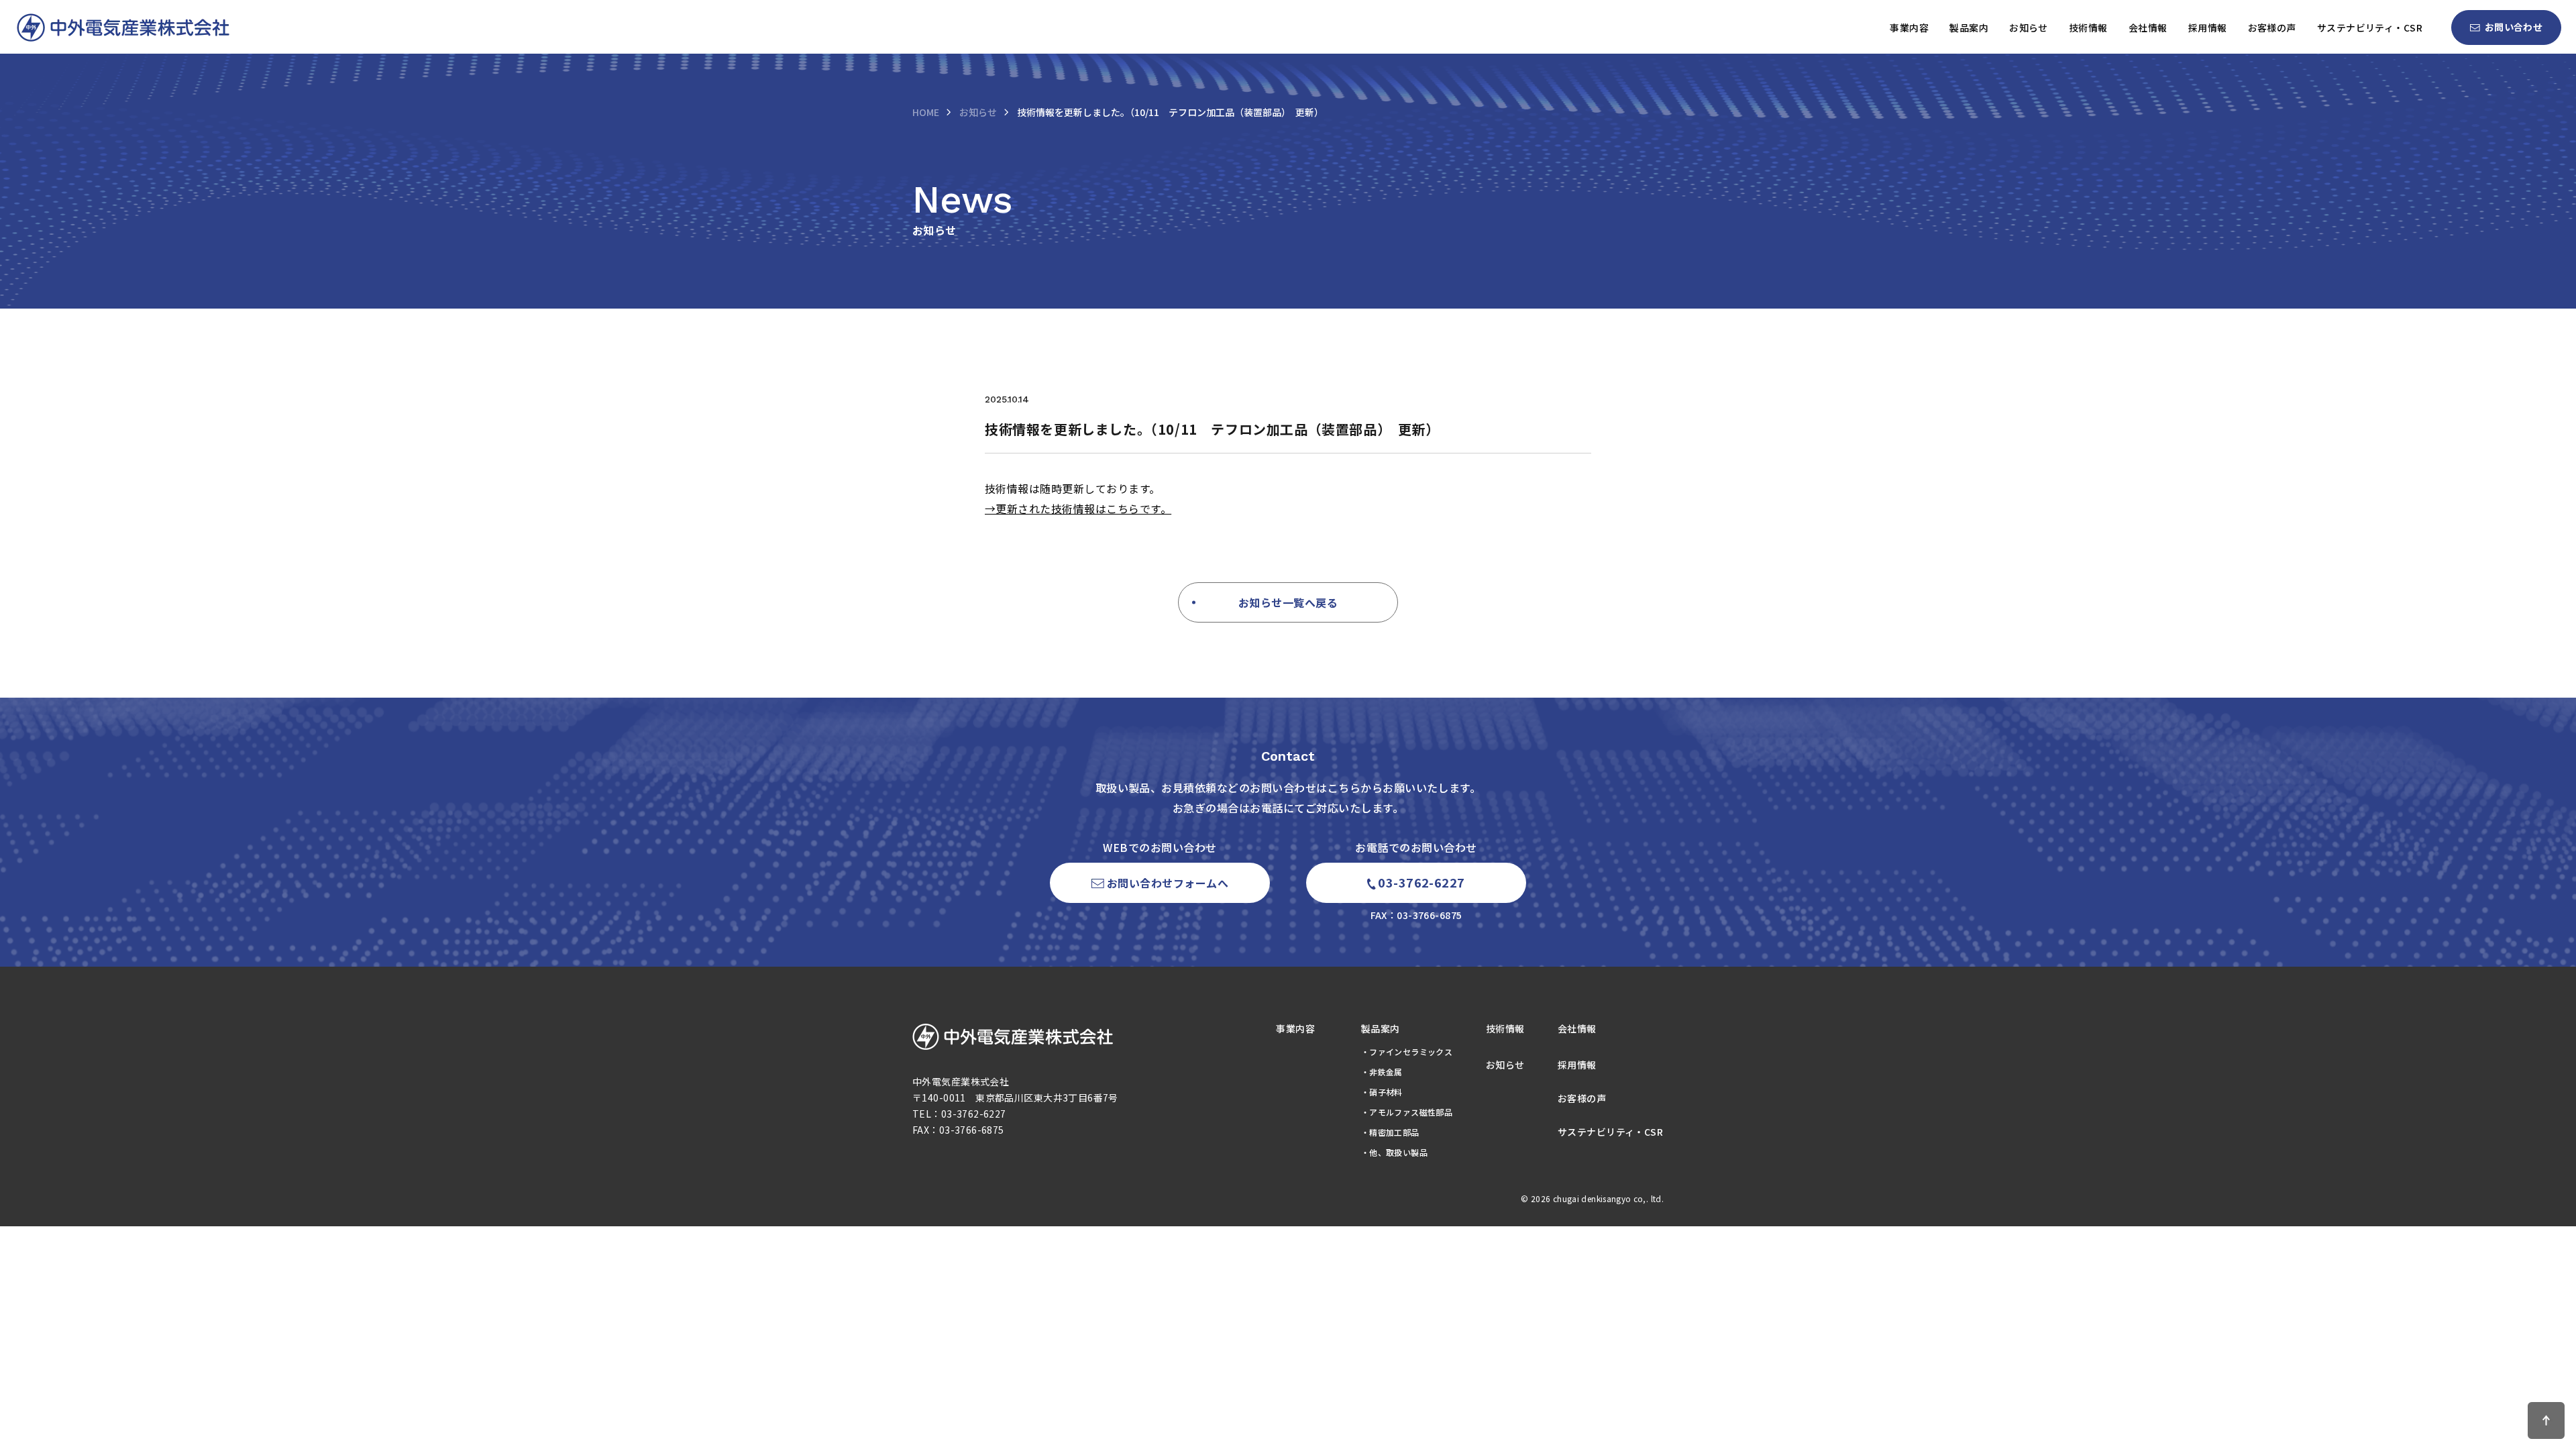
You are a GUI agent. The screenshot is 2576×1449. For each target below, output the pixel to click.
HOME (926, 112)
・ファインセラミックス (1407, 1052)
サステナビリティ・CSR (2370, 28)
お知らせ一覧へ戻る (1288, 602)
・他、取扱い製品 (1394, 1152)
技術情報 (2088, 28)
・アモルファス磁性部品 (1407, 1112)
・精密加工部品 (1390, 1132)
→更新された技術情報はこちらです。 (1078, 508)
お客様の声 (2272, 28)
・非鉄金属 (1382, 1072)
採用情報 (2208, 28)
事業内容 (1909, 28)
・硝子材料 (1382, 1092)
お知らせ (2029, 28)
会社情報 (2148, 28)
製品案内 (1969, 28)
